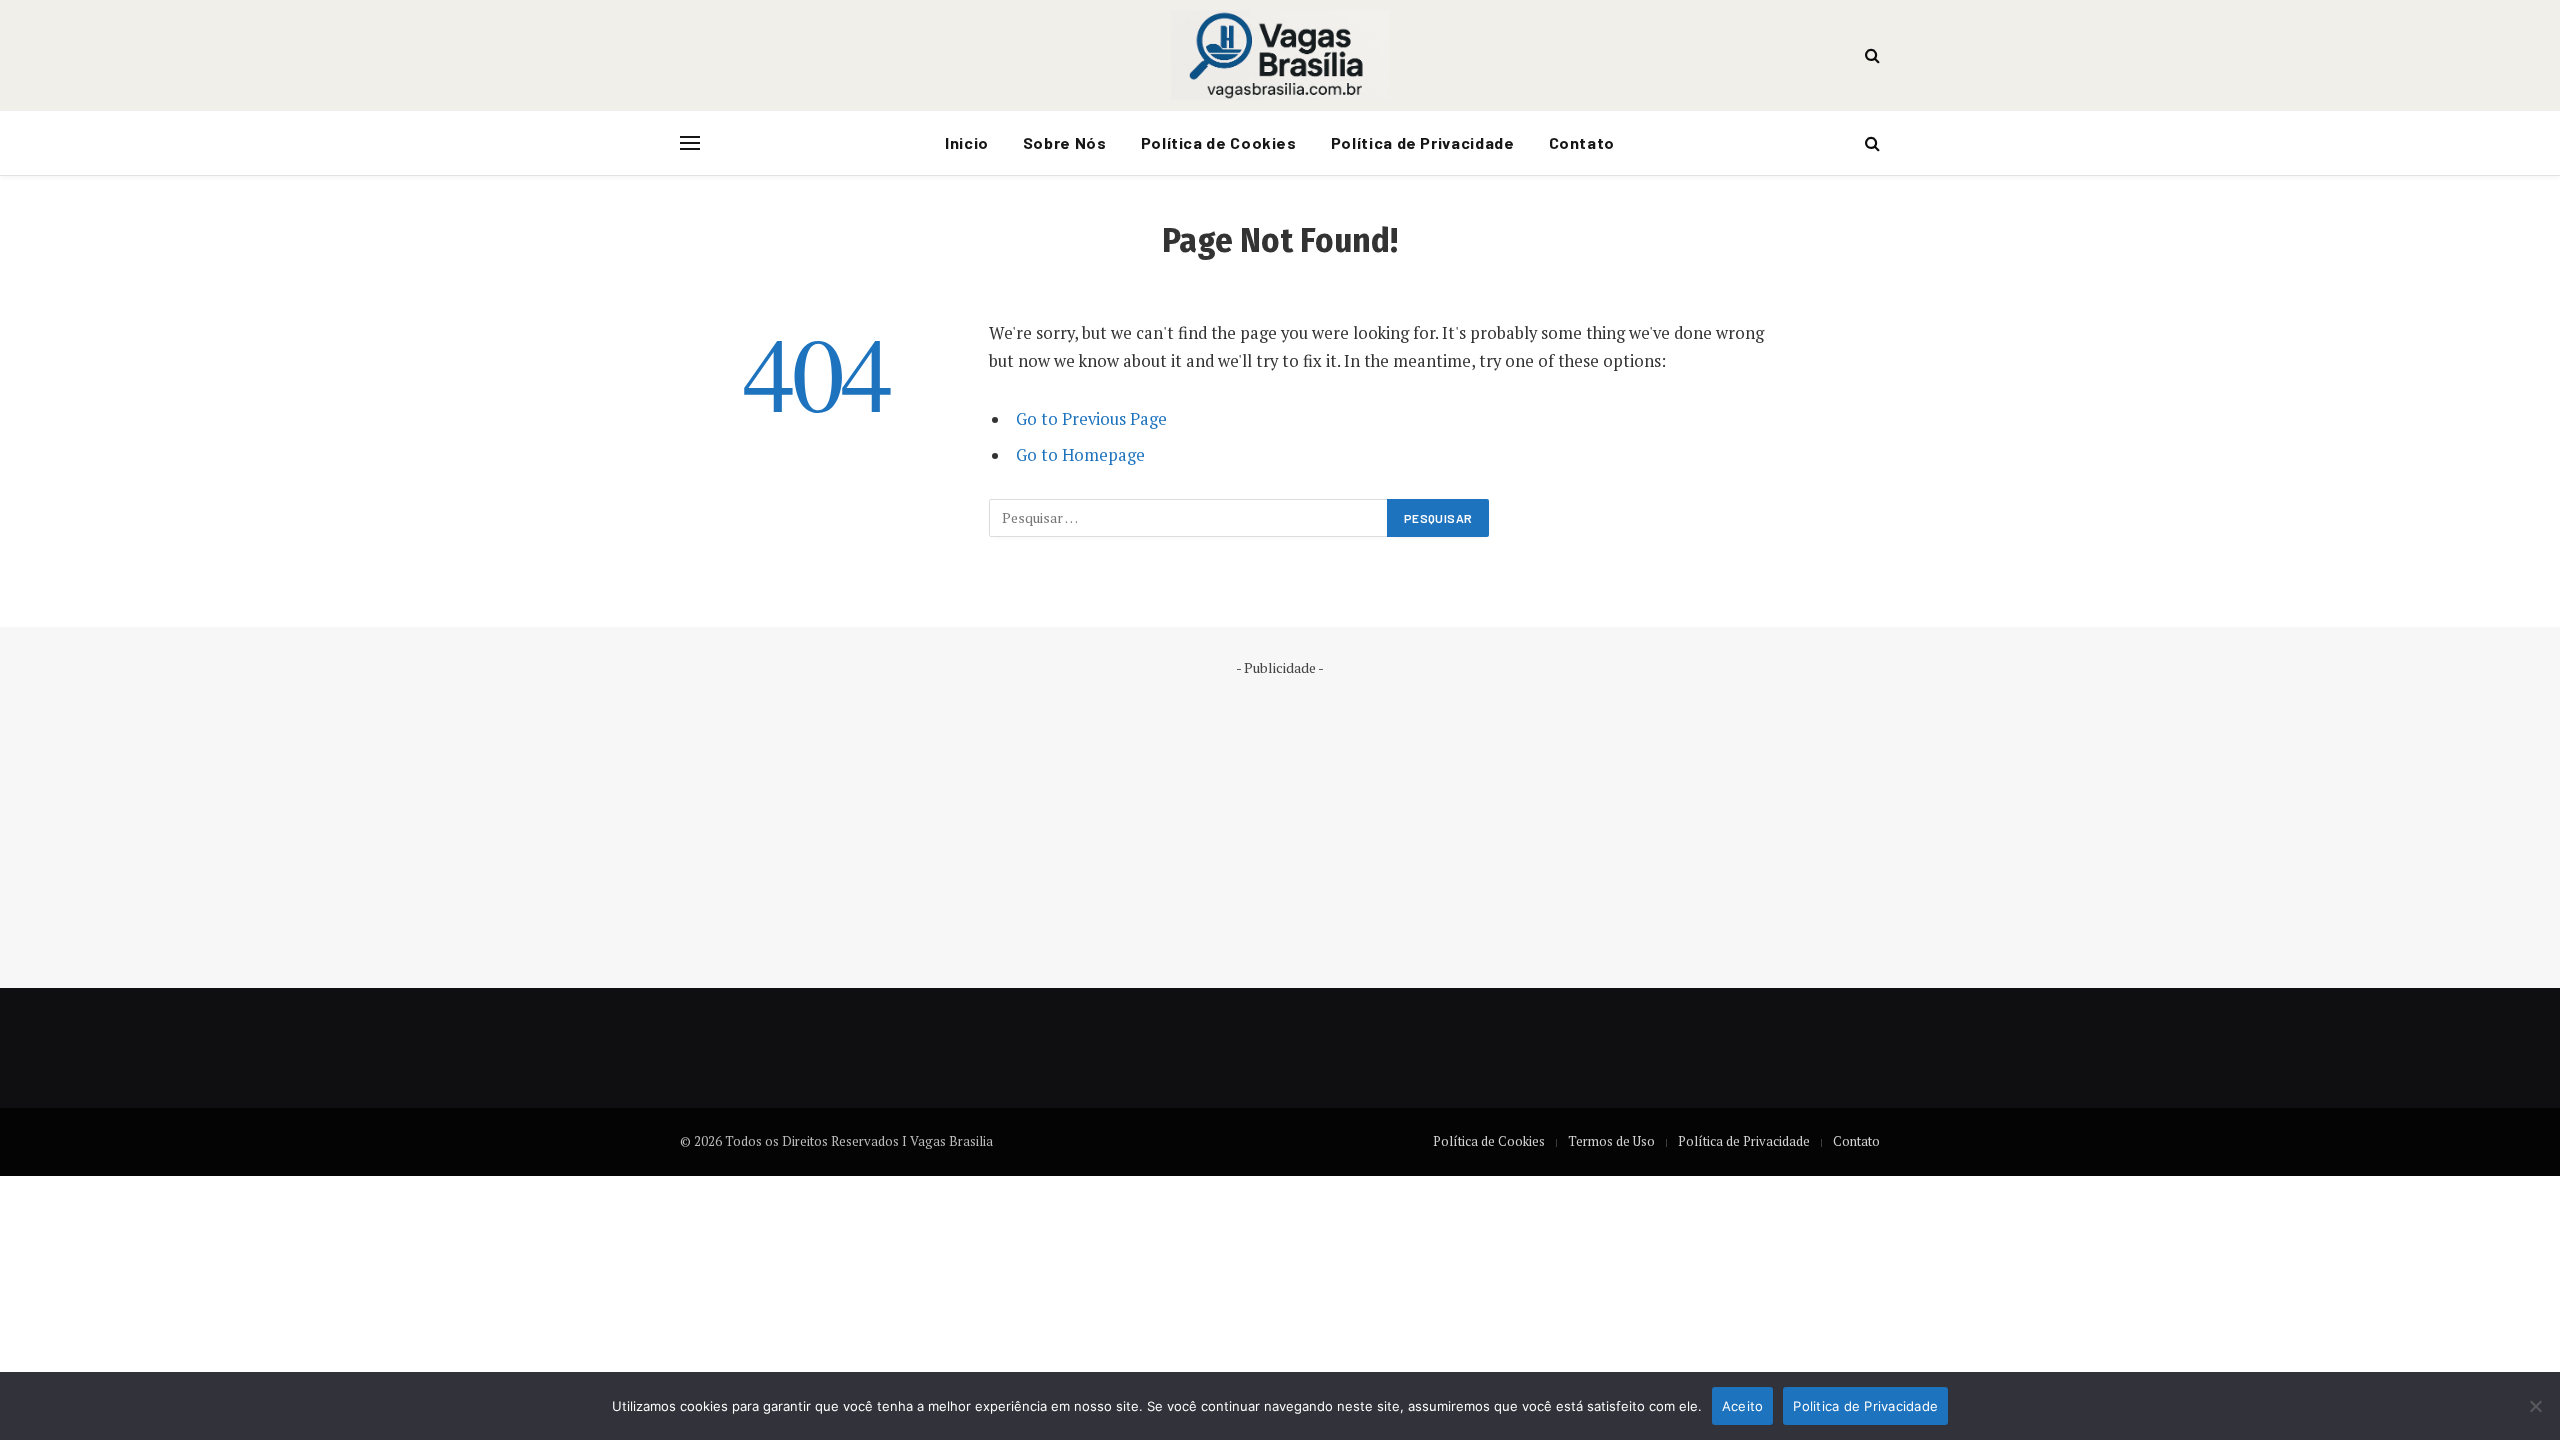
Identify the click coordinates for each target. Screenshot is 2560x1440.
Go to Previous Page (1091, 419)
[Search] (1870, 55)
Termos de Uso (1611, 1141)
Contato (1582, 142)
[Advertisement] (1280, 818)
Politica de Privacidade (1865, 1406)
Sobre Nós (1065, 142)
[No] (2535, 1406)
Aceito (1743, 1406)
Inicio (967, 142)
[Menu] (690, 143)
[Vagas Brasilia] (1280, 55)
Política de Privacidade (1423, 142)
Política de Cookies (1219, 142)
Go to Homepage (1080, 455)
